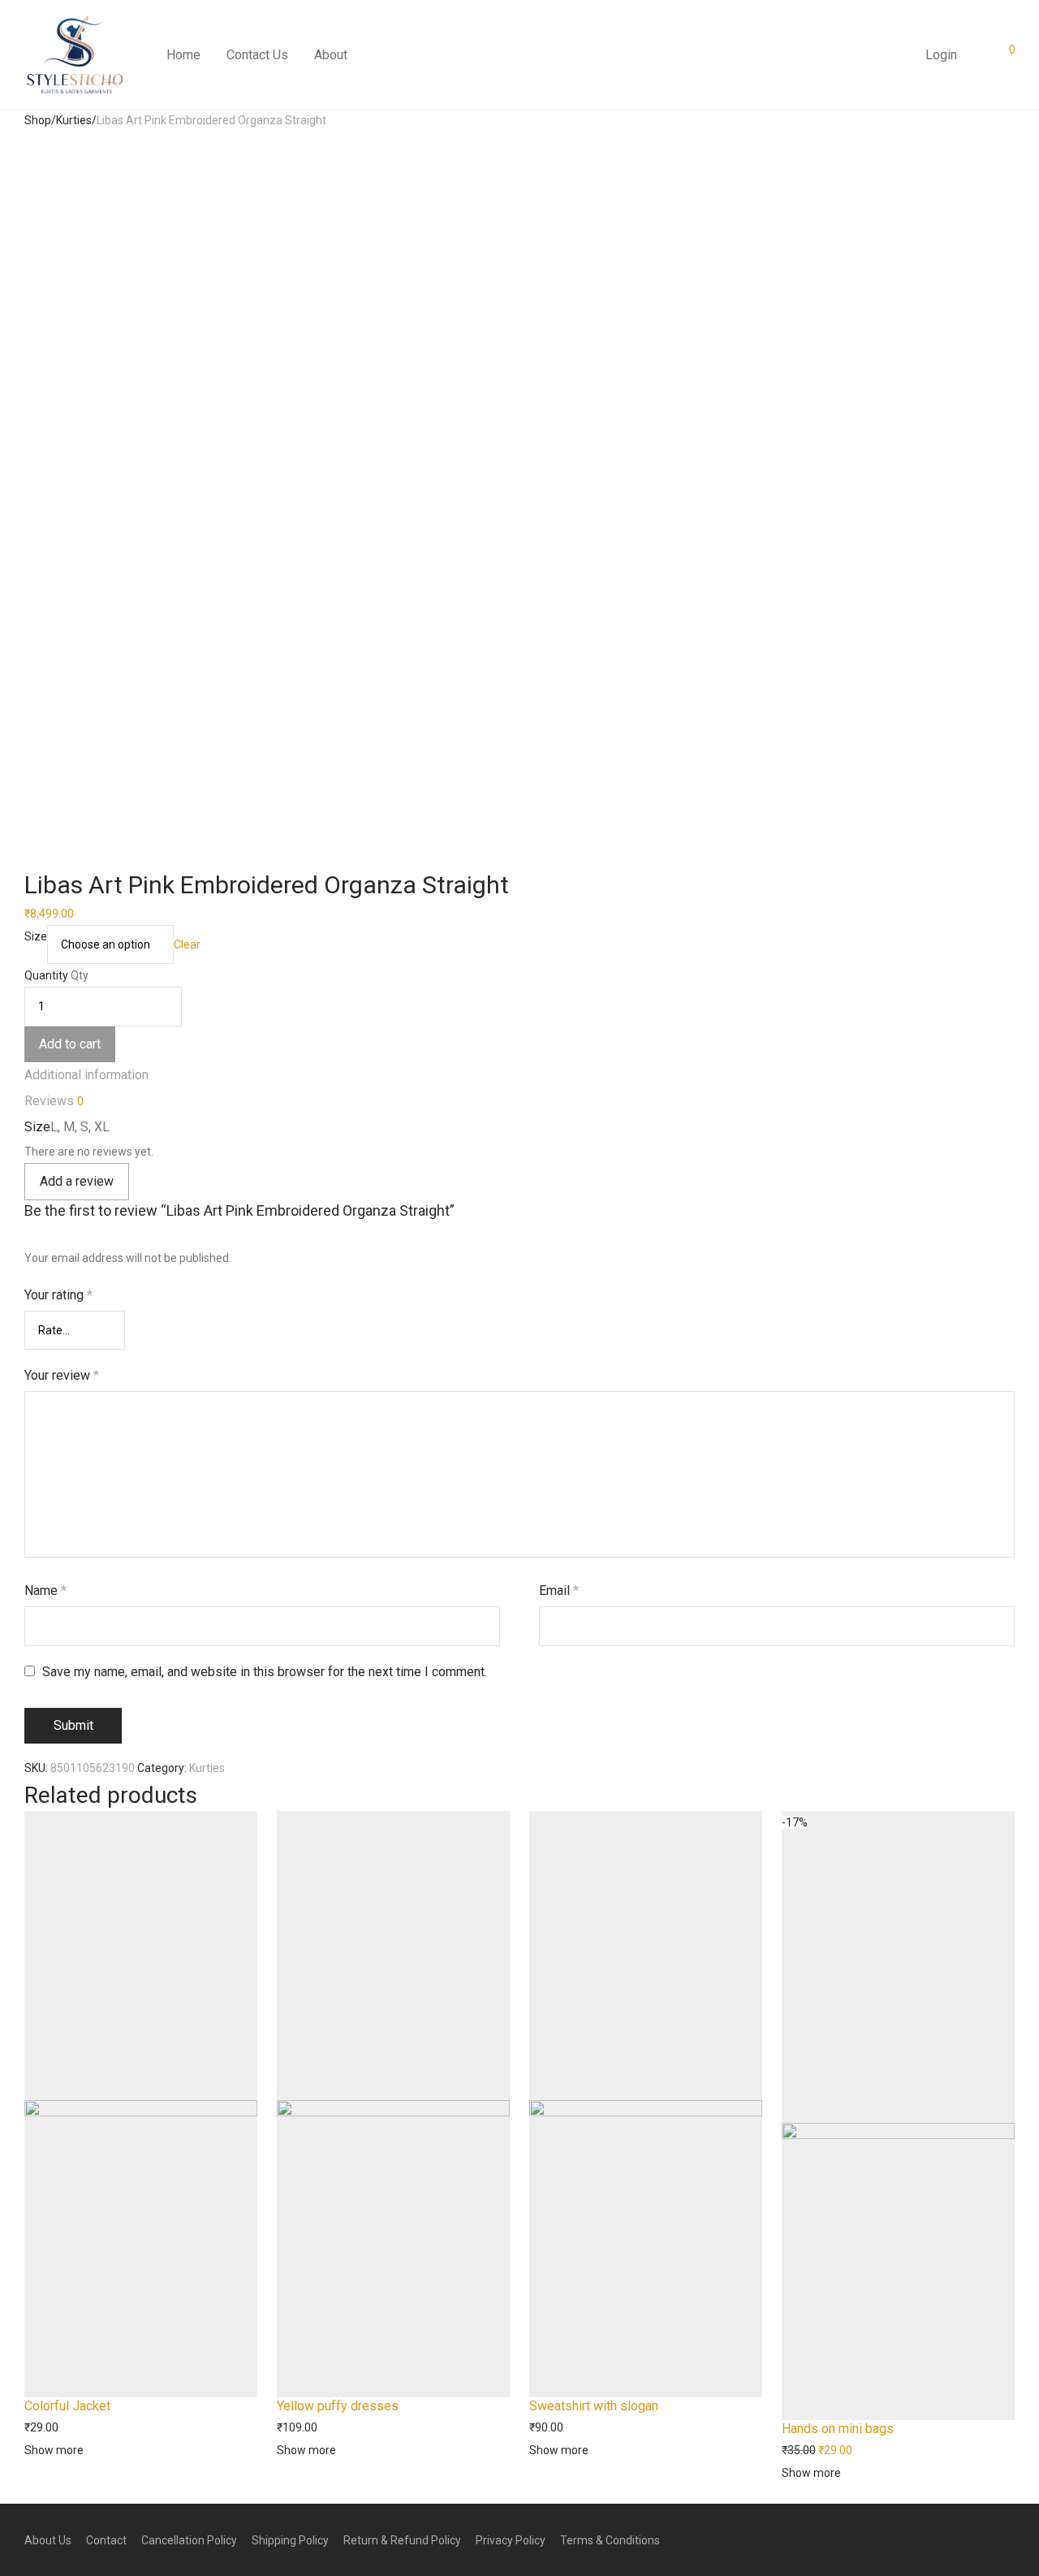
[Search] (899, 49)
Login (941, 55)
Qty (80, 975)
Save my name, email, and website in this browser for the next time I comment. (265, 1672)
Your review (62, 1375)
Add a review (77, 1181)
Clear (187, 944)
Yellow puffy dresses (338, 2406)
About (331, 55)
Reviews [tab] (54, 1101)
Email (559, 1591)
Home (183, 55)
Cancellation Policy (189, 2540)
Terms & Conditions (610, 2540)
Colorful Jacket (67, 2406)
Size (36, 936)
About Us (48, 2540)
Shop (38, 120)
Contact (106, 2540)
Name (45, 1591)
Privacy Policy (511, 2540)
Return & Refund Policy (402, 2540)
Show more (54, 2450)
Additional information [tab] (86, 1075)
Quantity (46, 975)
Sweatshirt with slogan (594, 2406)
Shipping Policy (290, 2540)
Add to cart (70, 1044)
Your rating (58, 1295)
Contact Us (257, 55)
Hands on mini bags (838, 2429)
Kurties (74, 120)
